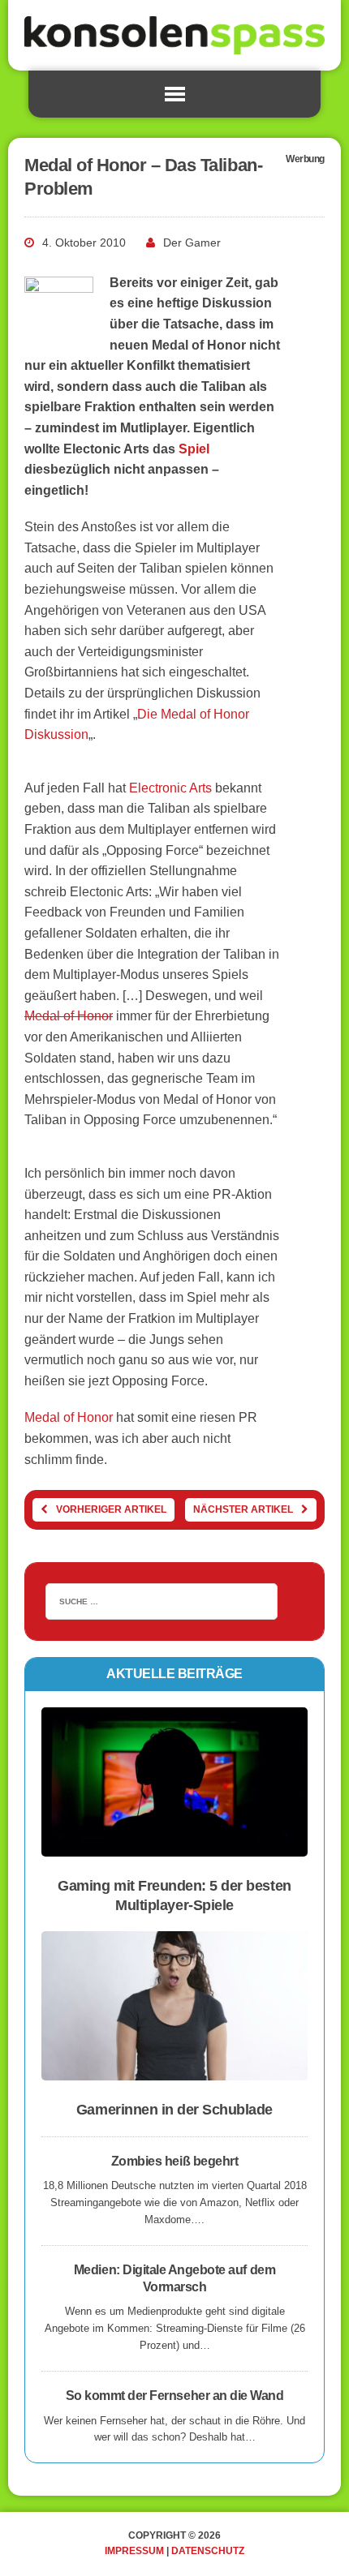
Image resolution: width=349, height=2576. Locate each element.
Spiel (194, 449)
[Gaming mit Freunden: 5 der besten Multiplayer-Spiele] (174, 1846)
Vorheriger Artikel (111, 1509)
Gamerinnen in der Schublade (174, 2110)
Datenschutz (208, 2551)
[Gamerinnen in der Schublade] (174, 2070)
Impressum (134, 2551)
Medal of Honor (69, 1016)
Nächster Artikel (243, 1509)
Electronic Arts (169, 788)
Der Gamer (192, 243)
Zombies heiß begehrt (174, 2161)
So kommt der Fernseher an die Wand (175, 2396)
